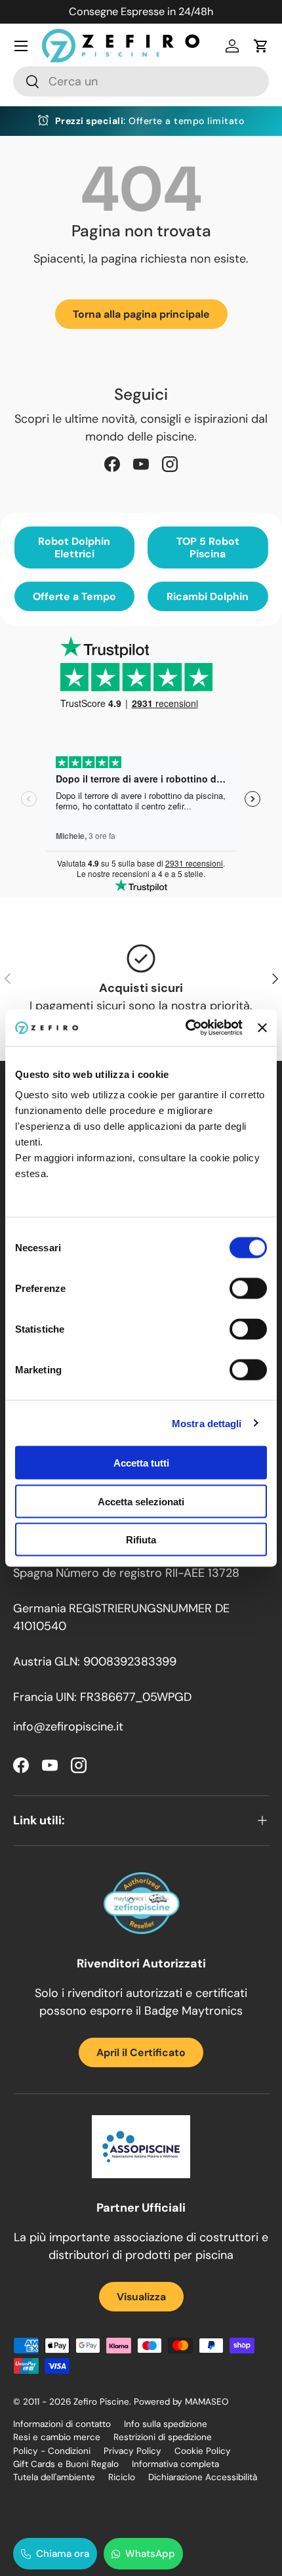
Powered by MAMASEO (181, 2402)
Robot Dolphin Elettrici (74, 547)
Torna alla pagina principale (141, 314)
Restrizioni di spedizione (163, 2437)
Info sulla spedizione (166, 2424)
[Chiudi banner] (262, 1027)
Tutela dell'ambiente (54, 2477)
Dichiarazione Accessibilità (203, 2477)
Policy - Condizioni (52, 2451)
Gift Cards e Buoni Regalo (66, 2464)
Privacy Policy (132, 2451)
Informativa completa (175, 2464)
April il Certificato (141, 2052)
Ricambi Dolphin (208, 596)
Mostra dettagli (207, 1423)
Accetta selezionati (141, 1501)
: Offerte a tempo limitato (150, 121)
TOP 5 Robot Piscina (208, 547)
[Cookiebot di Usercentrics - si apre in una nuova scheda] (186, 1028)
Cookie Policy (203, 2451)
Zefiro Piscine (101, 2402)
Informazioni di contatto (62, 2424)
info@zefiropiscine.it (68, 1727)
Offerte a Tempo (74, 596)
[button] (261, 46)
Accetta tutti (141, 1463)
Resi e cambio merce (57, 2437)
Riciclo (122, 2477)
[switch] (248, 1289)
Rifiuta (141, 1540)
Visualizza (141, 2297)
